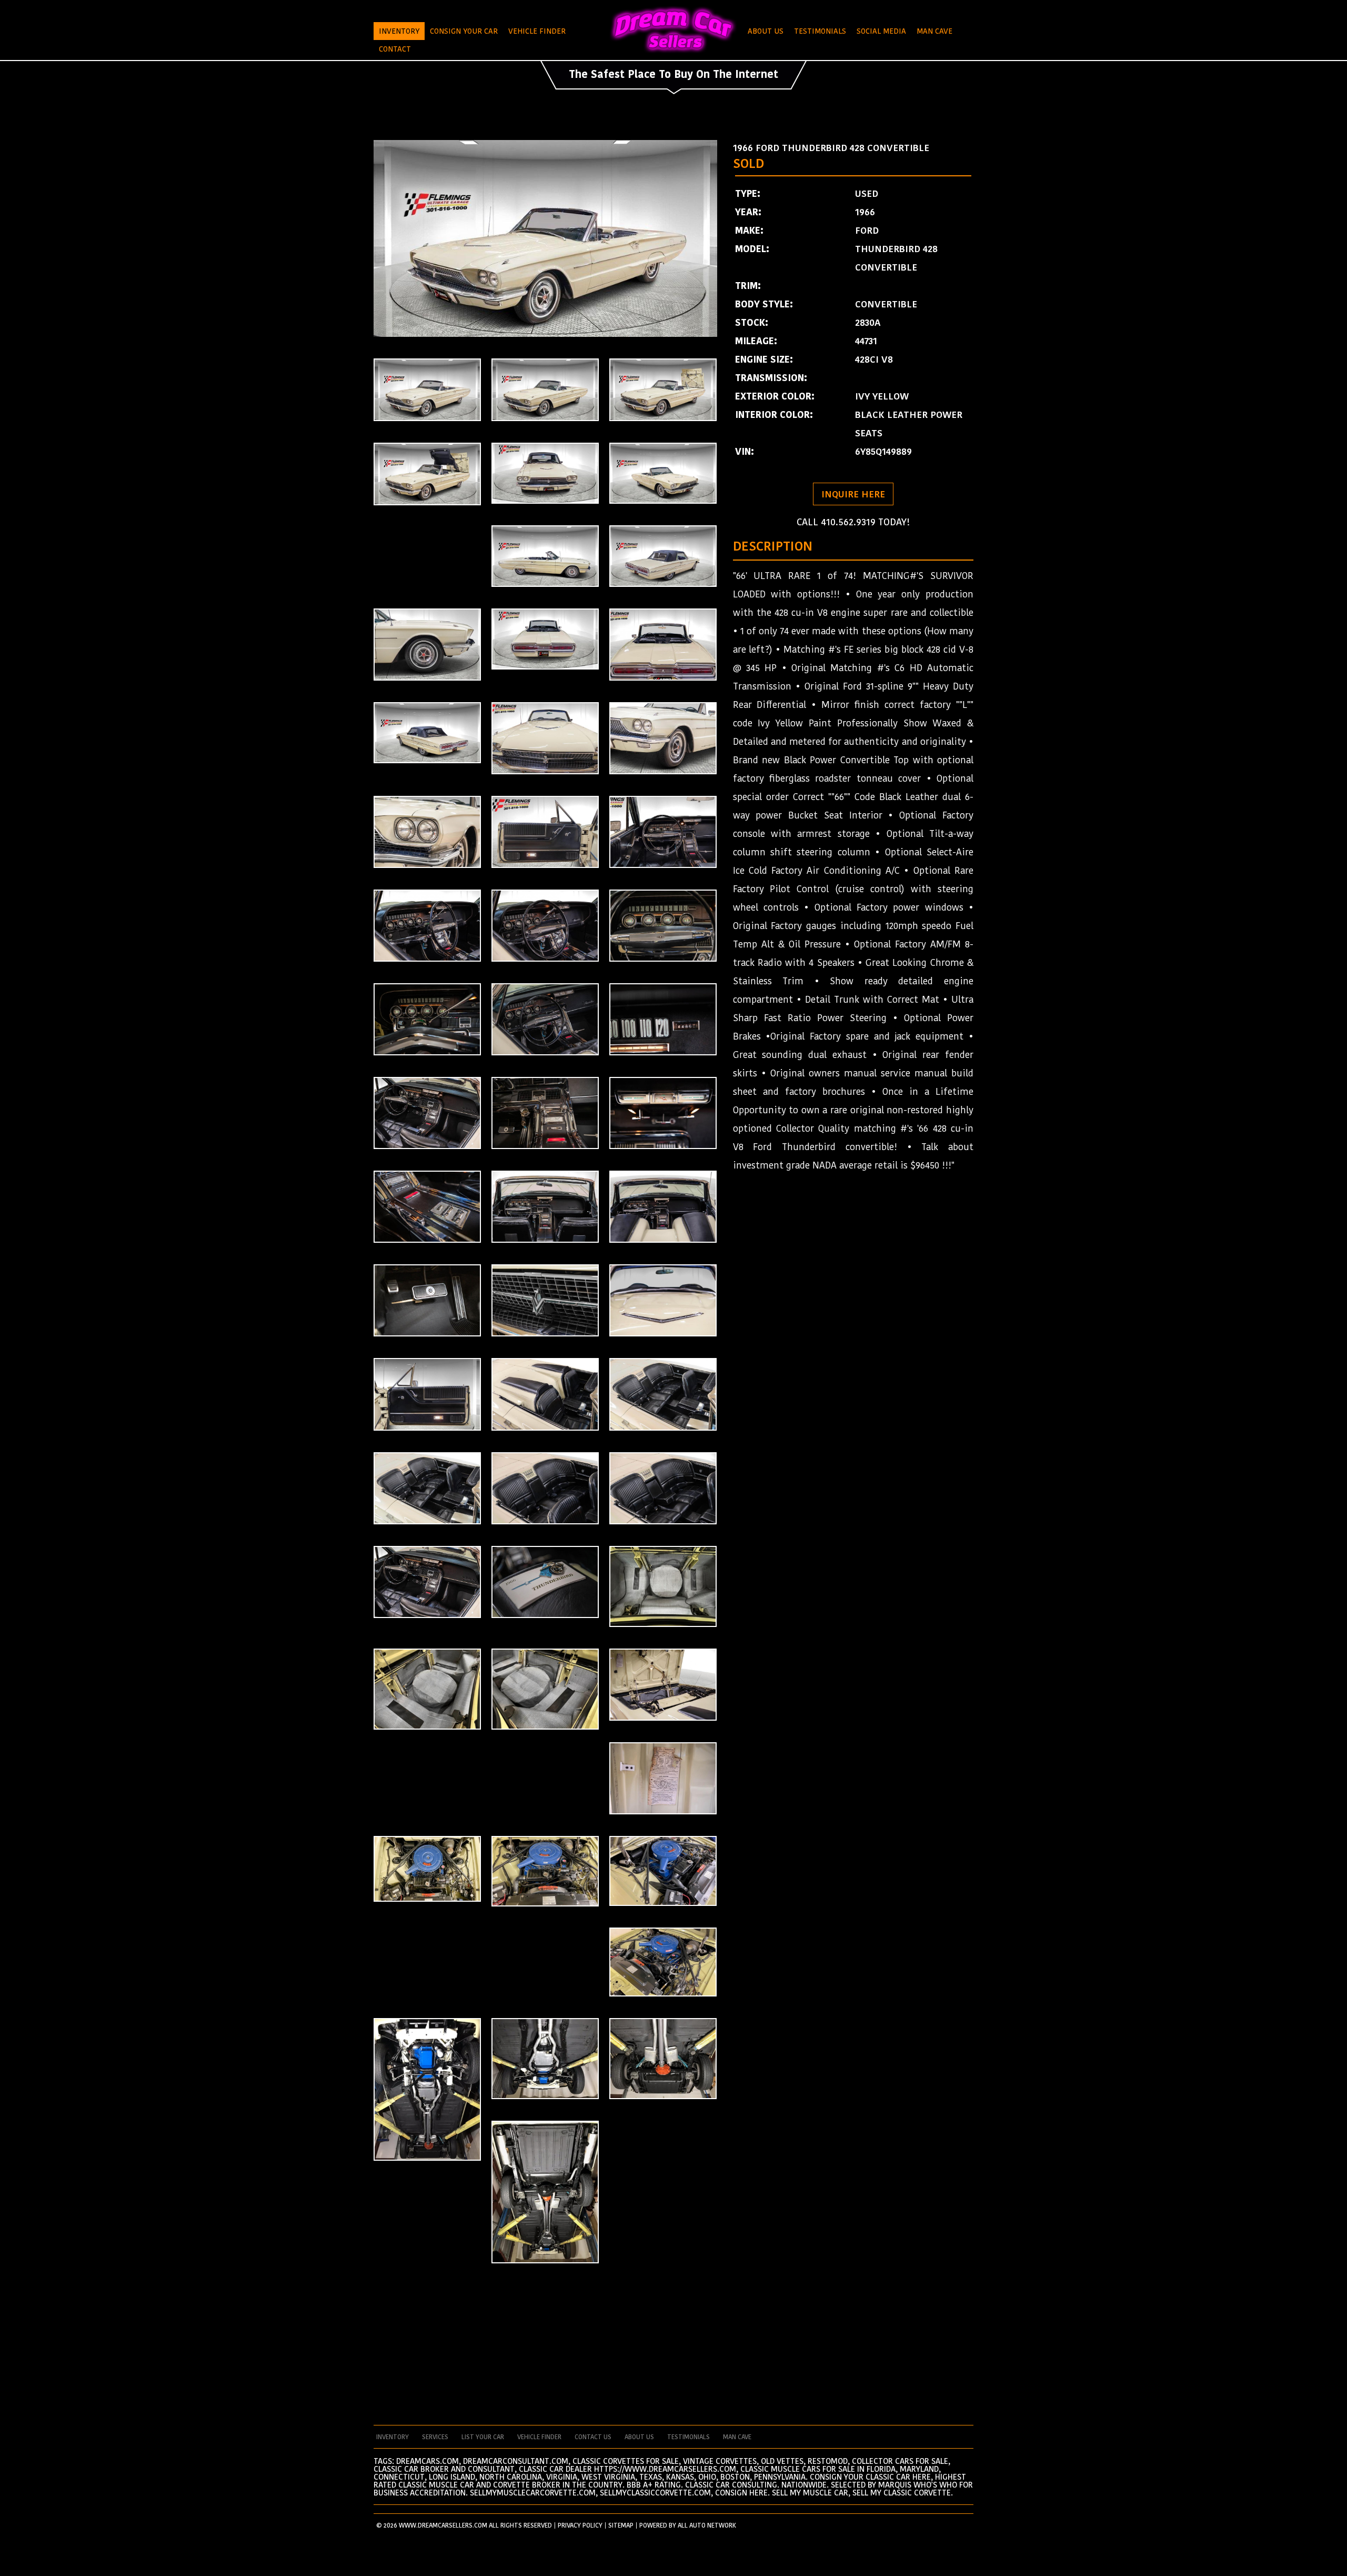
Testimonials (820, 31)
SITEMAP (621, 2525)
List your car (483, 2437)
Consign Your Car (464, 31)
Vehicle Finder (537, 31)
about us (639, 2437)
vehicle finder (539, 2437)
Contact (395, 49)
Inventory (399, 31)
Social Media (881, 31)
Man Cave (934, 31)
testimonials (688, 2437)
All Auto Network (707, 2525)
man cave (737, 2437)
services (435, 2437)
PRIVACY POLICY (580, 2525)
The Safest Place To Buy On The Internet (673, 74)
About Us (766, 31)
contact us (593, 2437)
